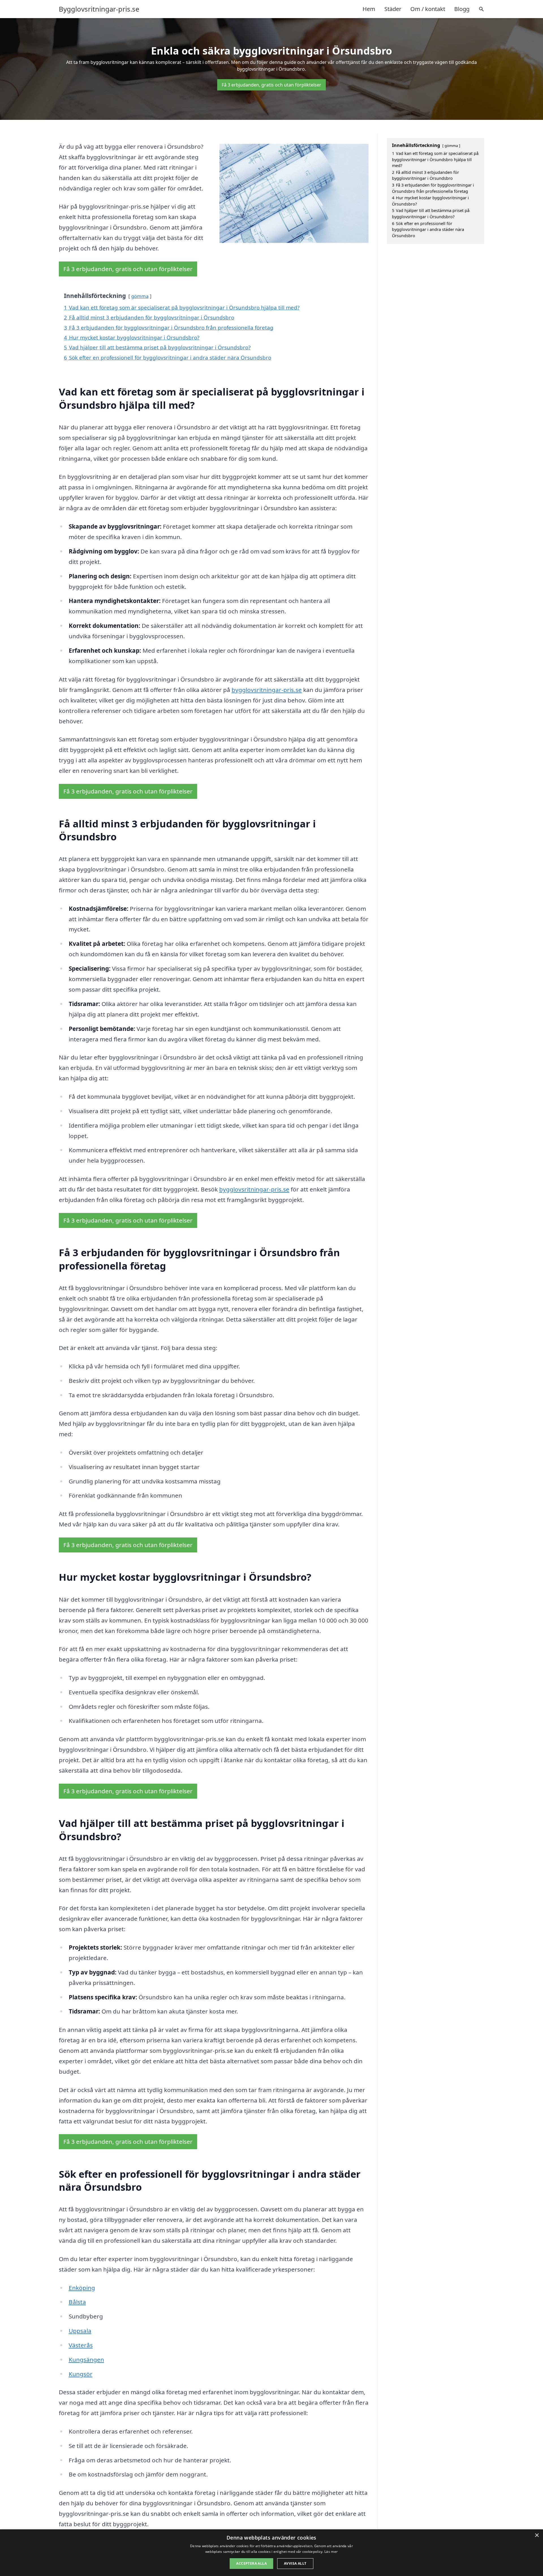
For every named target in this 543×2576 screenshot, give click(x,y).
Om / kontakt (428, 9)
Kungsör (81, 2374)
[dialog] (271, 2553)
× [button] (537, 2535)
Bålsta (77, 2302)
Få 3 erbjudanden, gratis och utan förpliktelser (271, 85)
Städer (393, 9)
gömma (140, 296)
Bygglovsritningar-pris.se (99, 9)
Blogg (462, 9)
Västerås (81, 2345)
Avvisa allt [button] (295, 2563)
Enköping (82, 2288)
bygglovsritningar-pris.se (267, 690)
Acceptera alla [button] (251, 2563)
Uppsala (80, 2331)
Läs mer (331, 2552)
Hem (369, 9)
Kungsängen (86, 2359)
